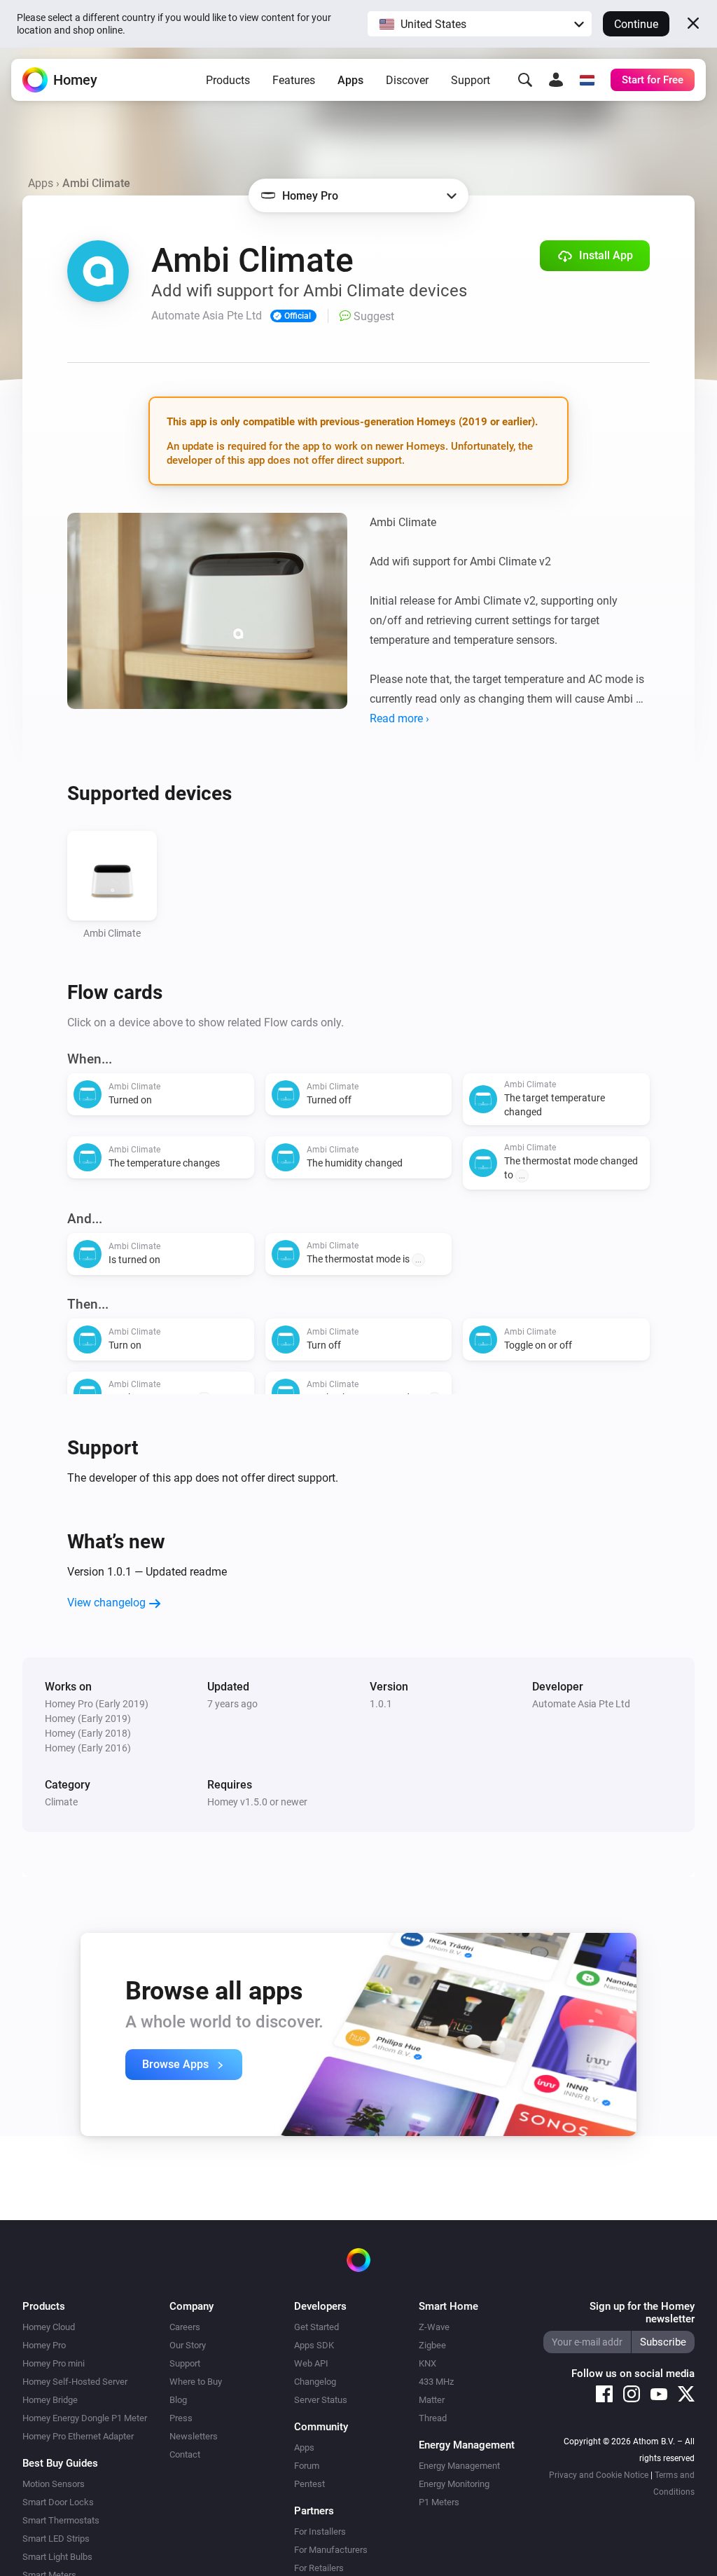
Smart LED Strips (56, 2539)
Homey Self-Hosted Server (75, 2382)
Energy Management (459, 2466)
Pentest (309, 2484)
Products (228, 80)
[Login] (556, 80)
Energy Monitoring (454, 2484)
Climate (61, 1802)
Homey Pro (44, 2345)
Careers (185, 2327)
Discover (407, 80)
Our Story (188, 2345)
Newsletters (194, 2436)
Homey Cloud (49, 2327)
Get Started (316, 2327)
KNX (427, 2363)
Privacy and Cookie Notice (599, 2475)
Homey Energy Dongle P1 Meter (85, 2418)
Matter (432, 2400)
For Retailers (319, 2568)
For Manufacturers (331, 2550)
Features (294, 80)
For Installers (320, 2532)
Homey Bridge (50, 2400)
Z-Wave (434, 2327)
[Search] (525, 80)
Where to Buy (196, 2382)
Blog (178, 2400)
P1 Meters (439, 2502)
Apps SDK (314, 2345)
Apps (350, 80)
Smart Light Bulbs (57, 2557)
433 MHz (436, 2382)
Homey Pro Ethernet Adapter (78, 2436)
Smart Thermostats (61, 2520)
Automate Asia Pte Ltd (581, 1704)
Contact (185, 2454)
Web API (311, 2363)
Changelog (315, 2382)
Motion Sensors (54, 2484)
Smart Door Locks (58, 2502)
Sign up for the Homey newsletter (642, 2313)
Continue (636, 24)
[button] (480, 24)
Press (181, 2418)
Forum (307, 2466)
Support (471, 80)
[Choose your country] (587, 80)
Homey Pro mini (54, 2363)
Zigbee (432, 2345)
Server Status (321, 2400)
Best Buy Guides (60, 2463)
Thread (433, 2418)
